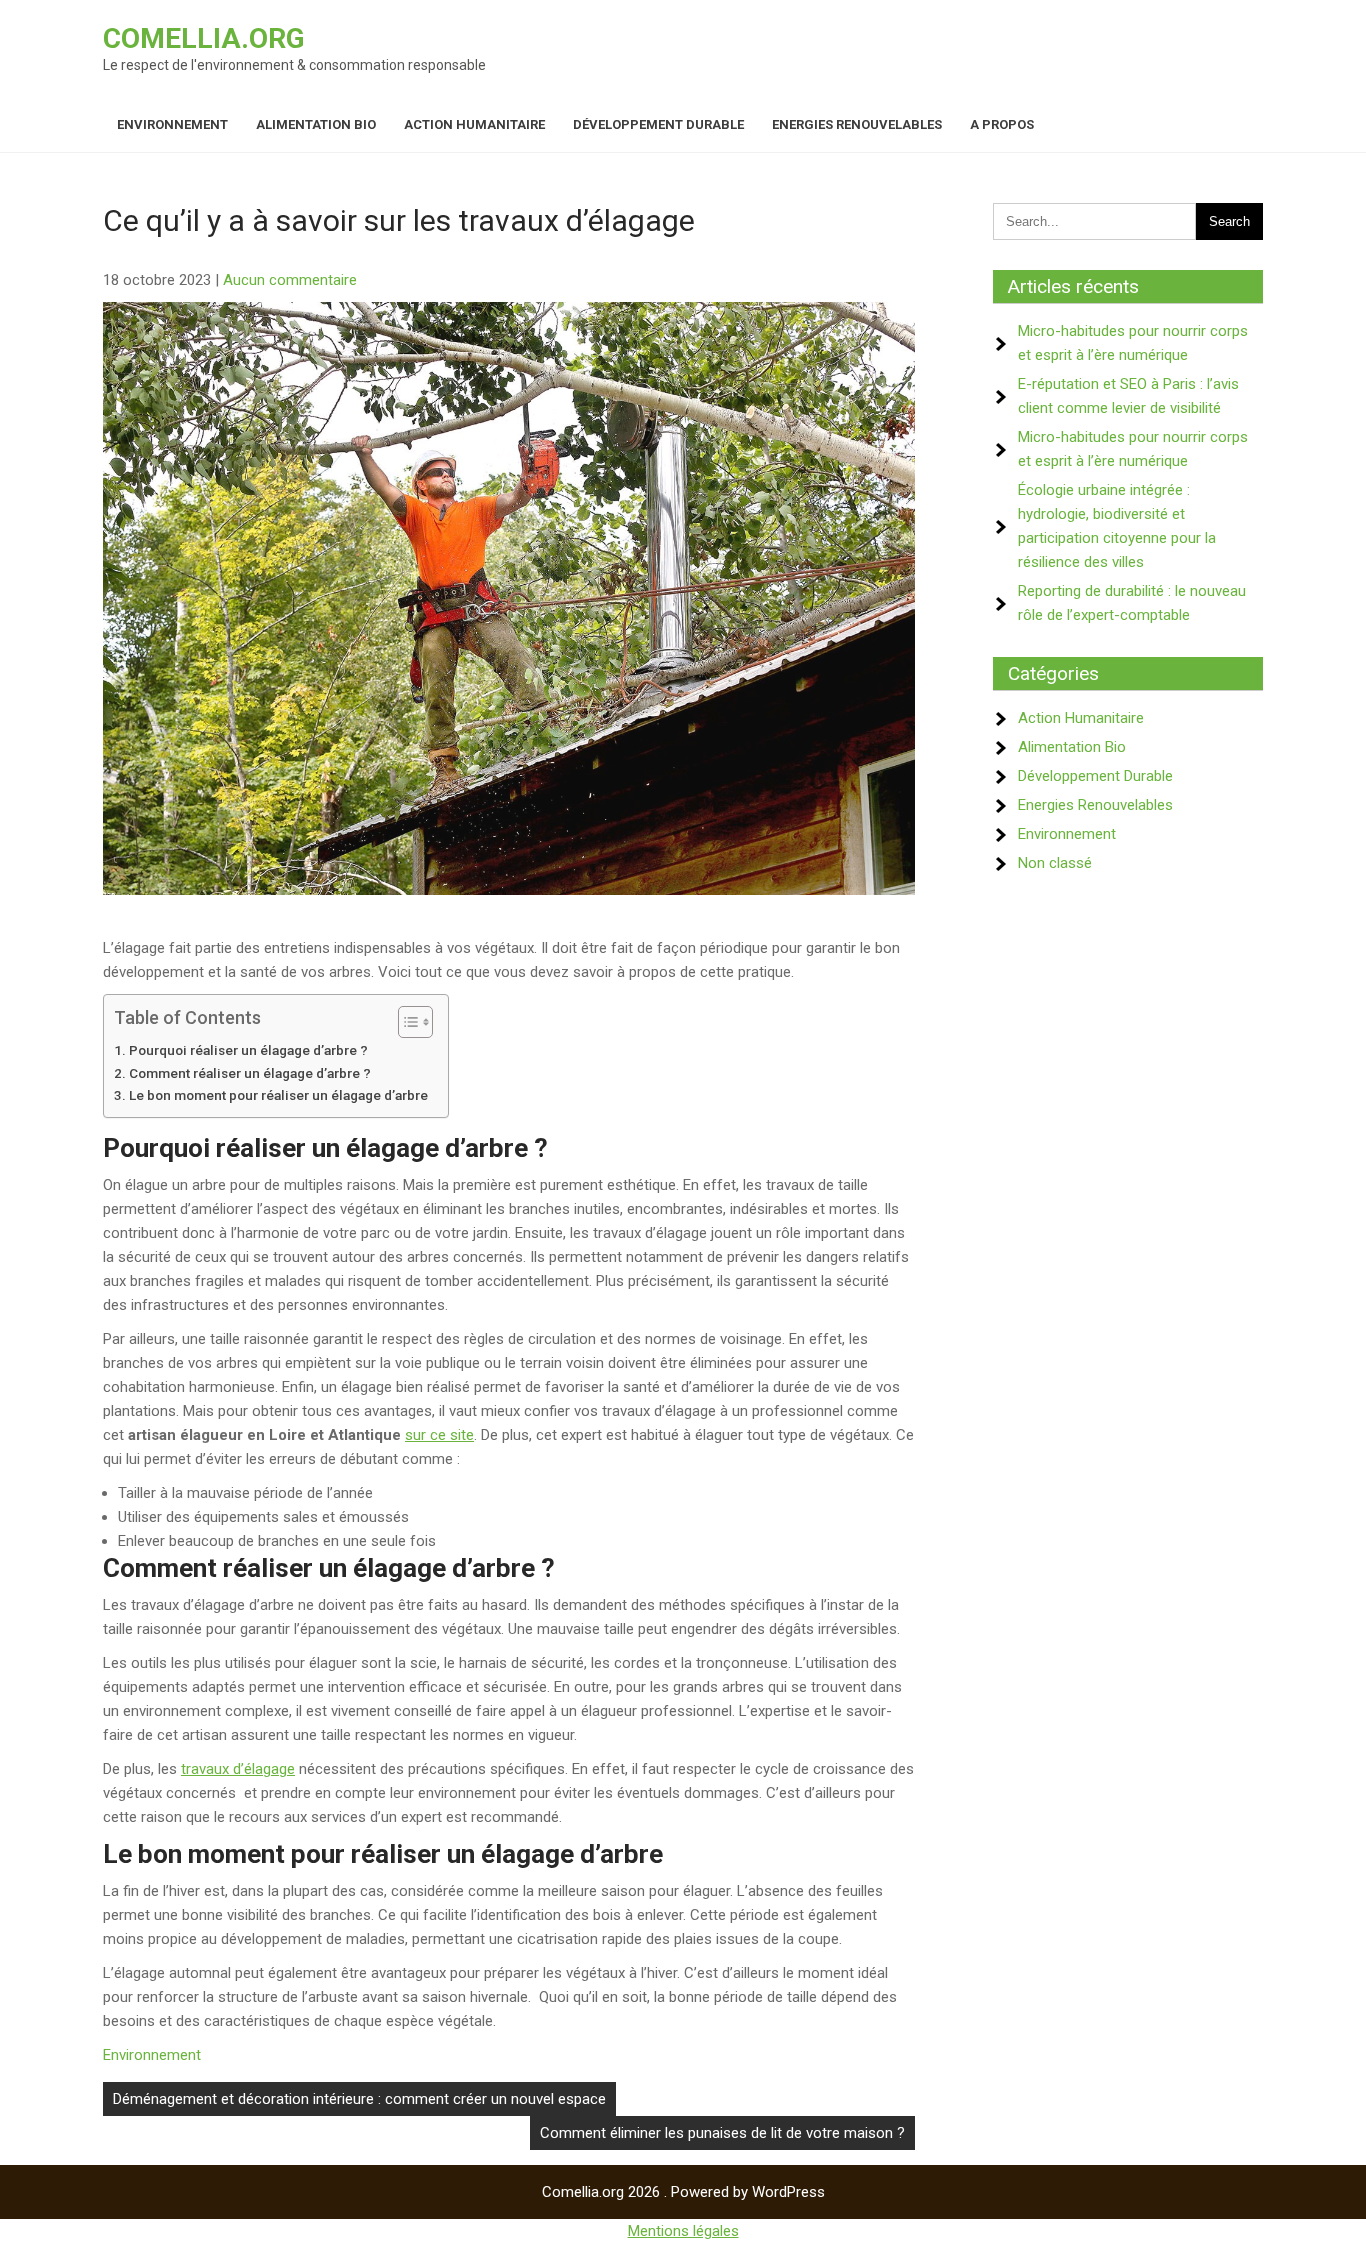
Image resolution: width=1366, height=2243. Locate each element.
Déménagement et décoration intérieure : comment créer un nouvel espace (359, 2099)
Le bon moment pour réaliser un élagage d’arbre (278, 1095)
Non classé (1055, 863)
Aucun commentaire (290, 280)
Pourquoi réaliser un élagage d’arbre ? (248, 1050)
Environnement (172, 124)
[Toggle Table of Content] (405, 1022)
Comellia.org (204, 38)
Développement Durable (658, 124)
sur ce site (439, 1435)
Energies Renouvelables (857, 124)
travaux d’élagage (238, 1769)
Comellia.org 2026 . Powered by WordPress (683, 2192)
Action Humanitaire (474, 124)
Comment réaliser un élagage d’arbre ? (250, 1073)
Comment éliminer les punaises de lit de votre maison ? (722, 2133)
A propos (1002, 124)
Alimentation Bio (316, 124)
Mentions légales (683, 2231)
